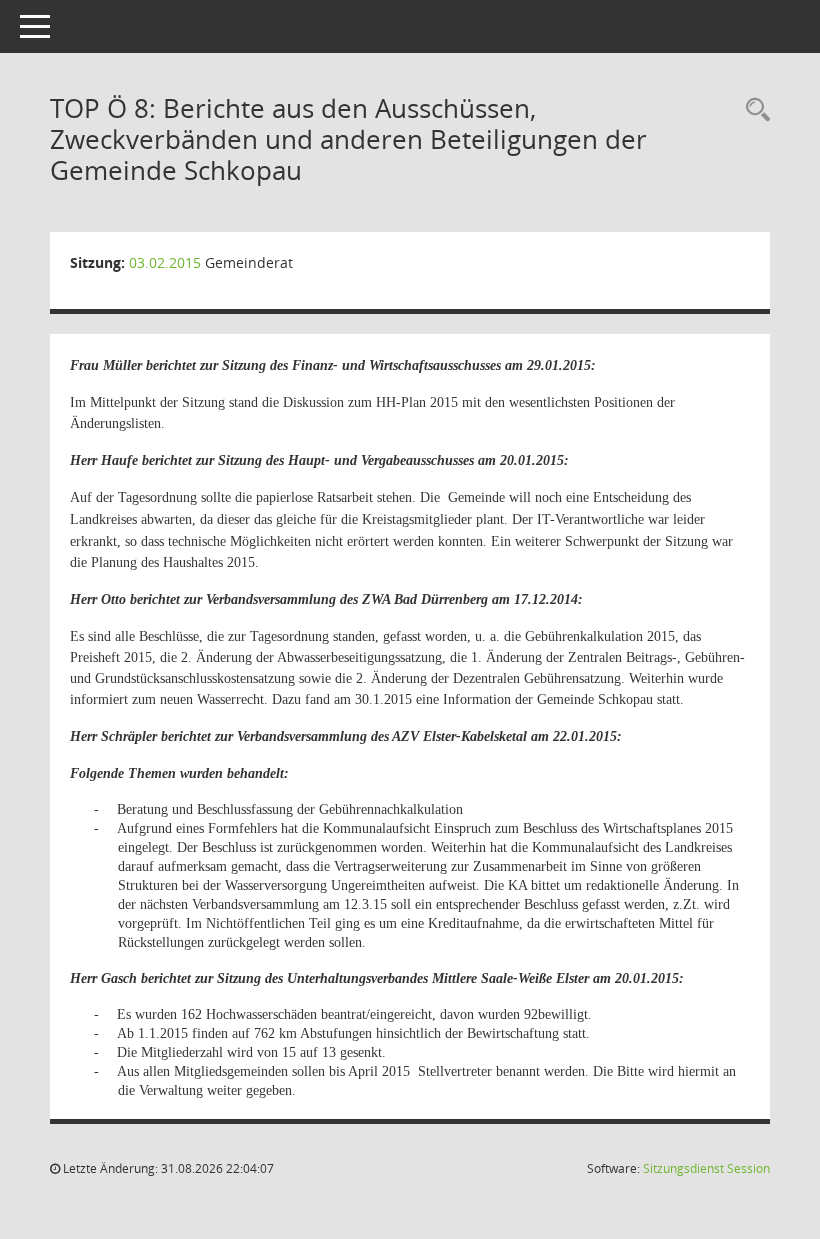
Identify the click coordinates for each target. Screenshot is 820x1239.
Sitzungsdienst (706, 1168)
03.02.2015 (165, 262)
